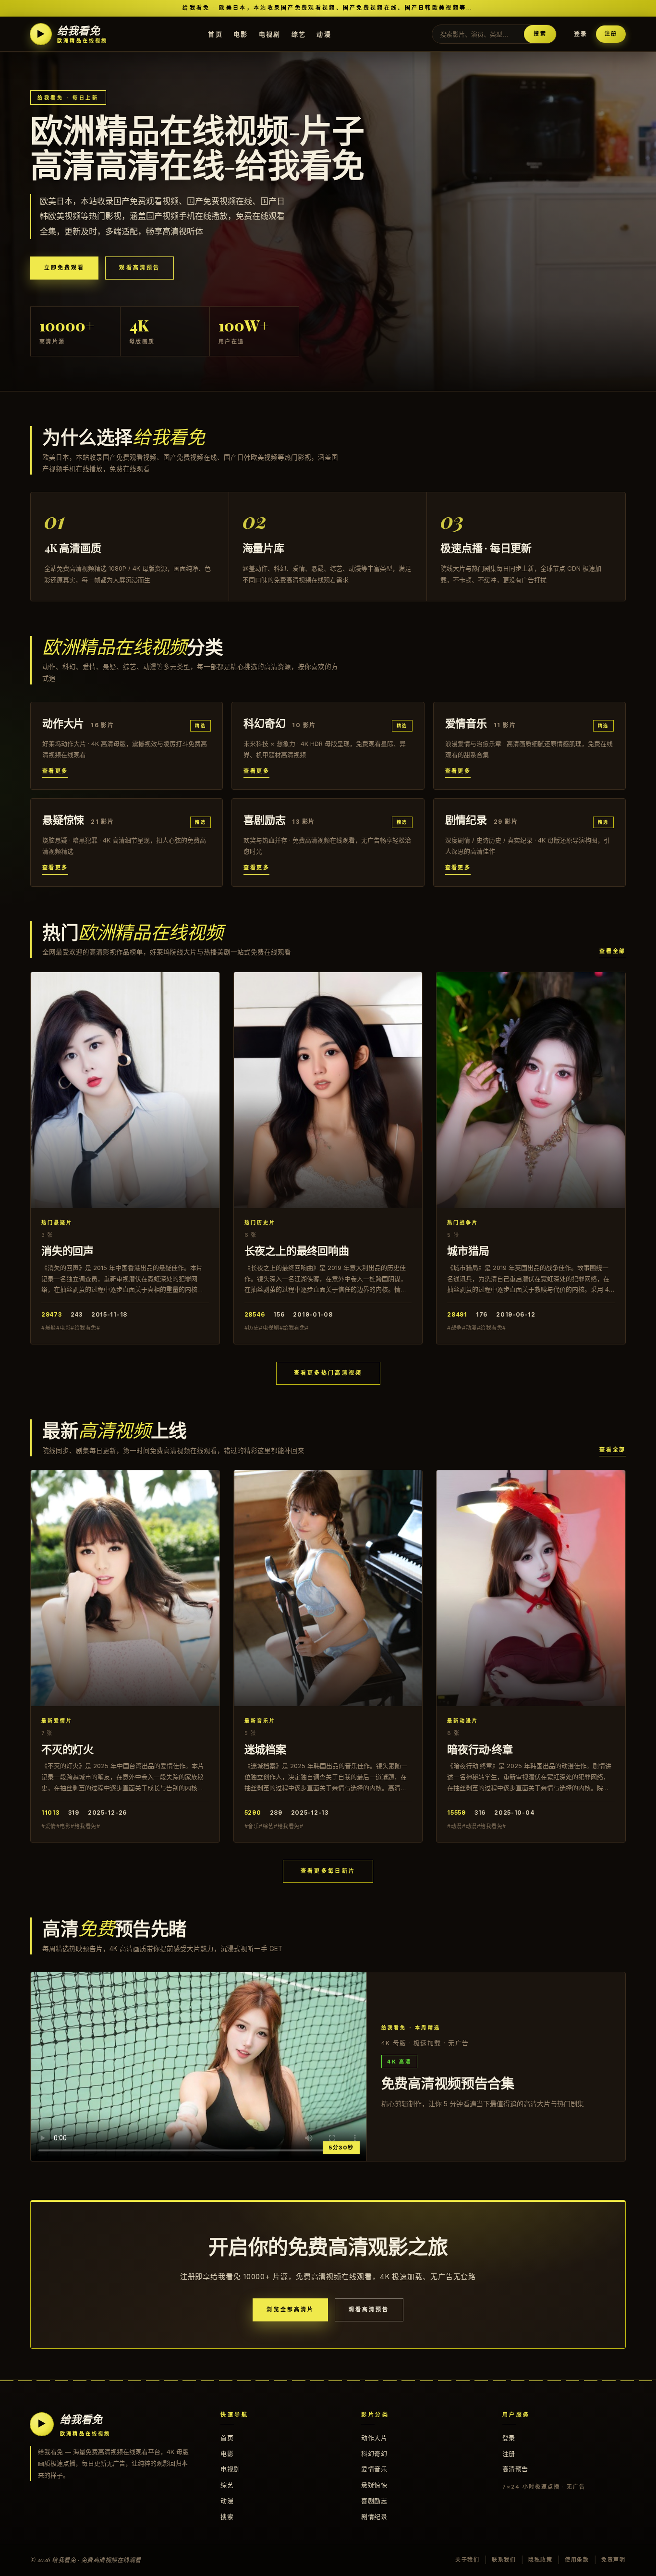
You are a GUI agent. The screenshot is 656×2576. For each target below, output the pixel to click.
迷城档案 (265, 1749)
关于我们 (468, 2560)
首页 (215, 34)
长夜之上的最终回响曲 (297, 1250)
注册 (611, 34)
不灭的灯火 (67, 1749)
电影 (241, 34)
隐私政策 (541, 2560)
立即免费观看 (64, 268)
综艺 (299, 34)
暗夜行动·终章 (480, 1749)
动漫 (324, 34)
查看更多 (55, 771)
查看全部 (613, 951)
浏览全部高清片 (290, 2309)
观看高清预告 (139, 268)
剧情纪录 (374, 2516)
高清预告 (515, 2469)
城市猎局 (468, 1250)
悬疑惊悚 (374, 2485)
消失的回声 (67, 1250)
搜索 (540, 34)
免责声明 (613, 2560)
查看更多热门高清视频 (328, 1373)
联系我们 (504, 2560)
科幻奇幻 (374, 2454)
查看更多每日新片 (328, 1871)
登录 (581, 34)
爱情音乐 (374, 2469)
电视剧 (270, 34)
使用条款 (577, 2560)
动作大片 (374, 2438)
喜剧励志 (374, 2501)
